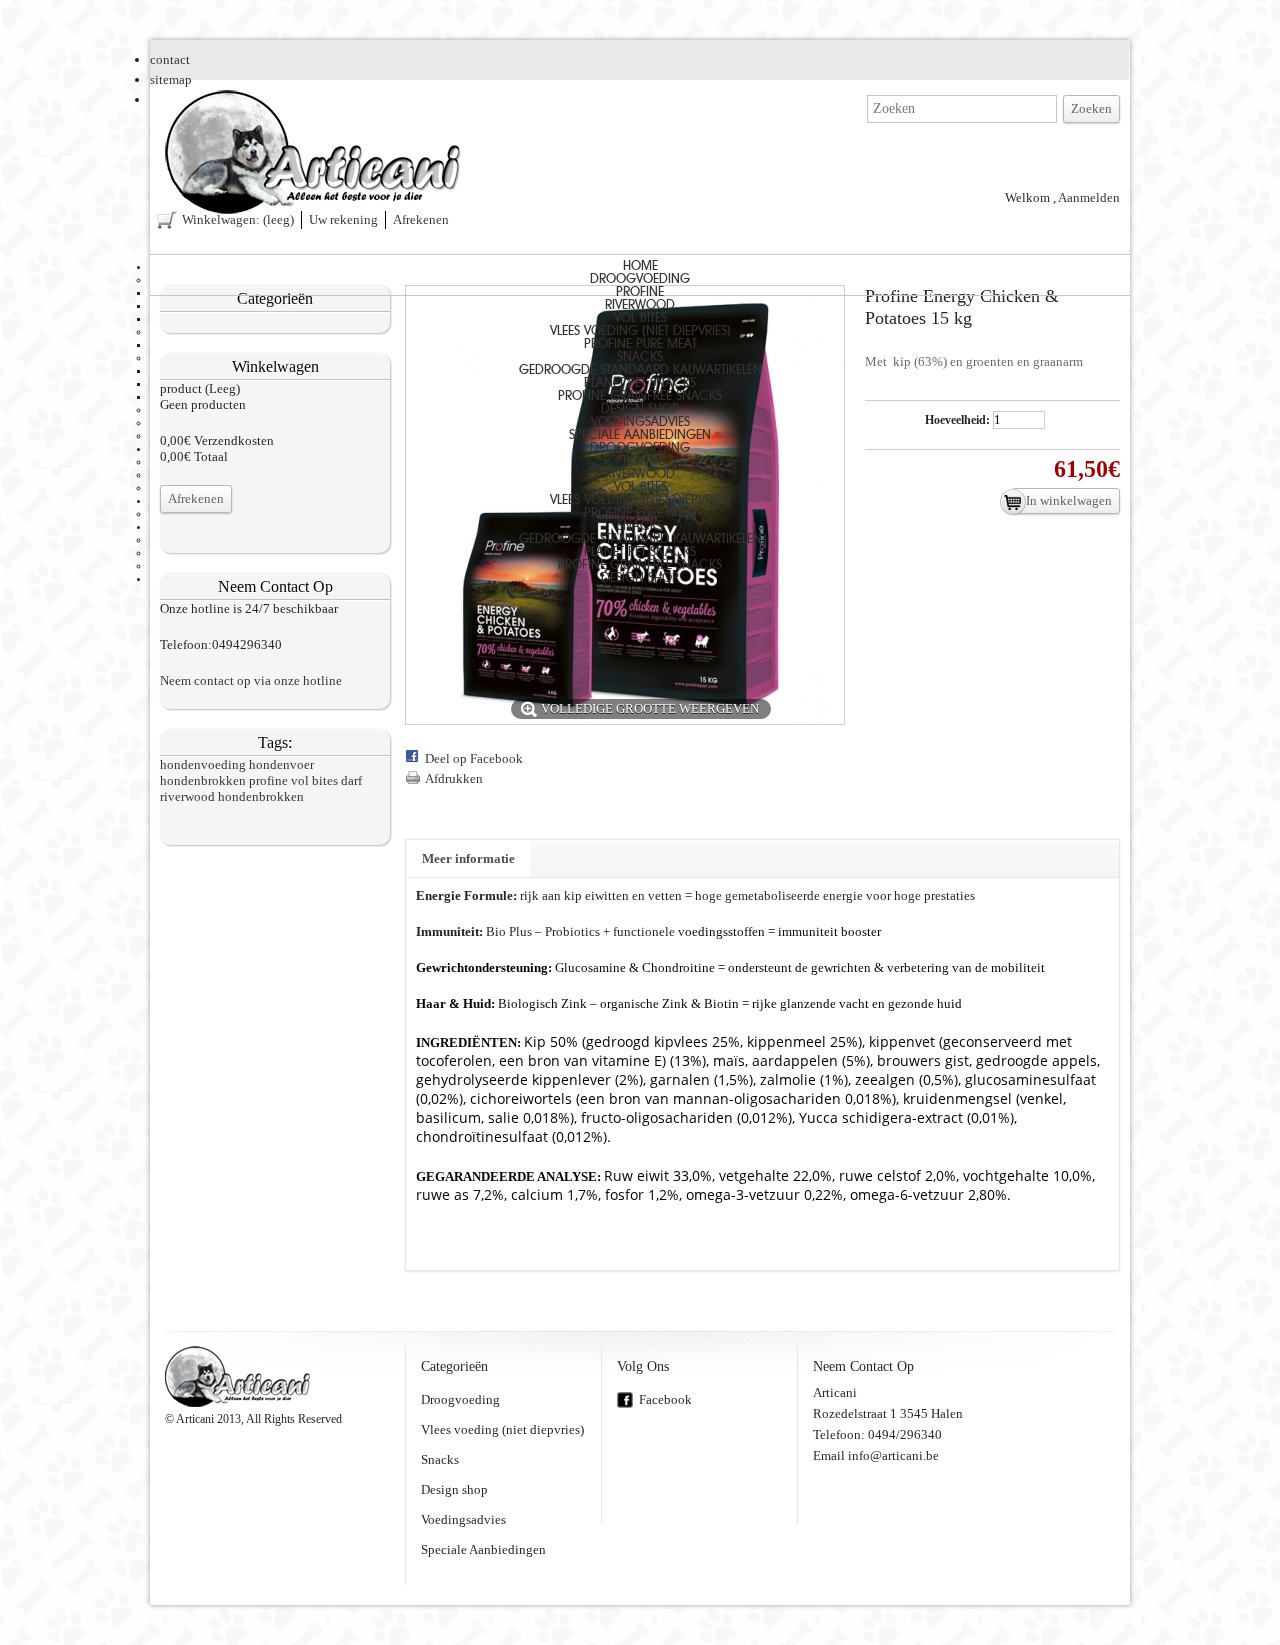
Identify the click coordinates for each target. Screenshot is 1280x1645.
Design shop (640, 409)
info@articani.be (893, 1455)
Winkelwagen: (238, 219)
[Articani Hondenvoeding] (314, 154)
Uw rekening (343, 219)
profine (268, 780)
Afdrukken (454, 778)
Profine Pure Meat (640, 344)
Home (640, 266)
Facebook (665, 1399)
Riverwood (640, 305)
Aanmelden (1089, 197)
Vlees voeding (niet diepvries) (640, 331)
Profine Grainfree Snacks (640, 396)
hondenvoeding (203, 764)
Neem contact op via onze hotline (251, 680)
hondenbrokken (203, 780)
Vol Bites (640, 318)
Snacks (640, 357)
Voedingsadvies (640, 422)
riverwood (187, 796)
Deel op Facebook (474, 758)
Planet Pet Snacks (640, 383)
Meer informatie (468, 858)
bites (325, 780)
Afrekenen (421, 219)
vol (300, 780)
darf (351, 780)
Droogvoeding (640, 279)
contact (170, 59)
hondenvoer (281, 764)
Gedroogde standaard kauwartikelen (640, 370)
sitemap (171, 79)
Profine (640, 292)
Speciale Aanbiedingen (640, 435)
